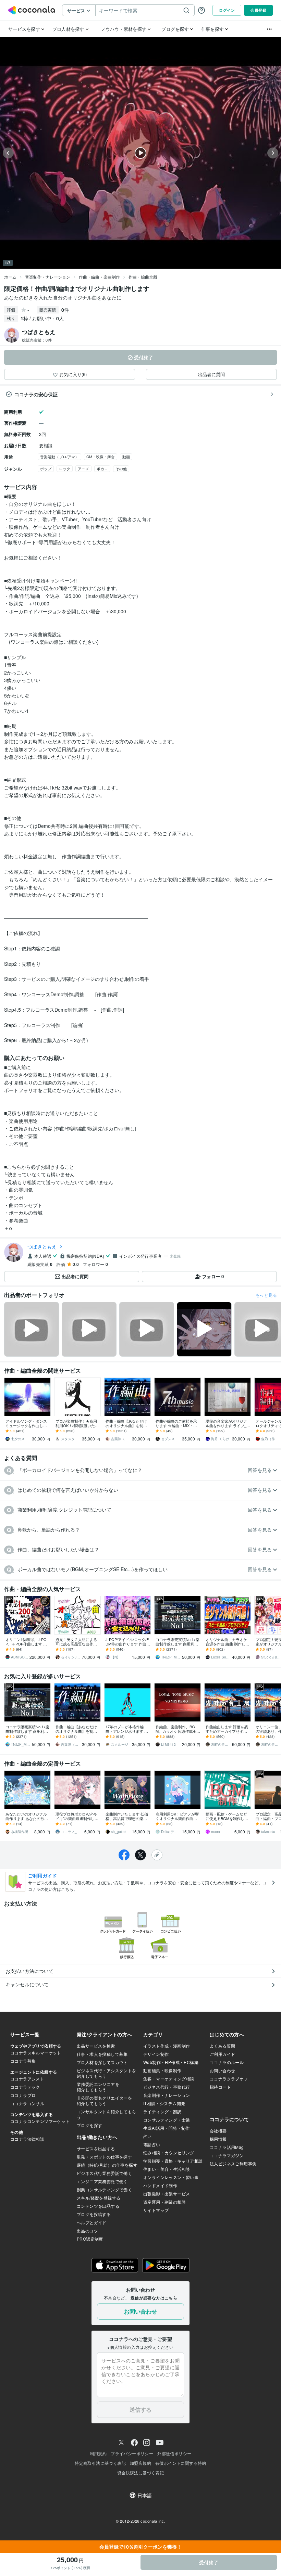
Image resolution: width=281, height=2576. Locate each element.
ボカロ (102, 469)
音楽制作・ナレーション (48, 277)
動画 (126, 457)
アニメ (83, 469)
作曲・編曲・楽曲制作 (99, 277)
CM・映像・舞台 (101, 457)
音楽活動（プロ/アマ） (59, 457)
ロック (65, 469)
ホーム (10, 277)
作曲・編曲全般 (143, 277)
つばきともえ (42, 1246)
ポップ (46, 469)
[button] (140, 1470)
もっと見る (266, 1295)
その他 (121, 469)
